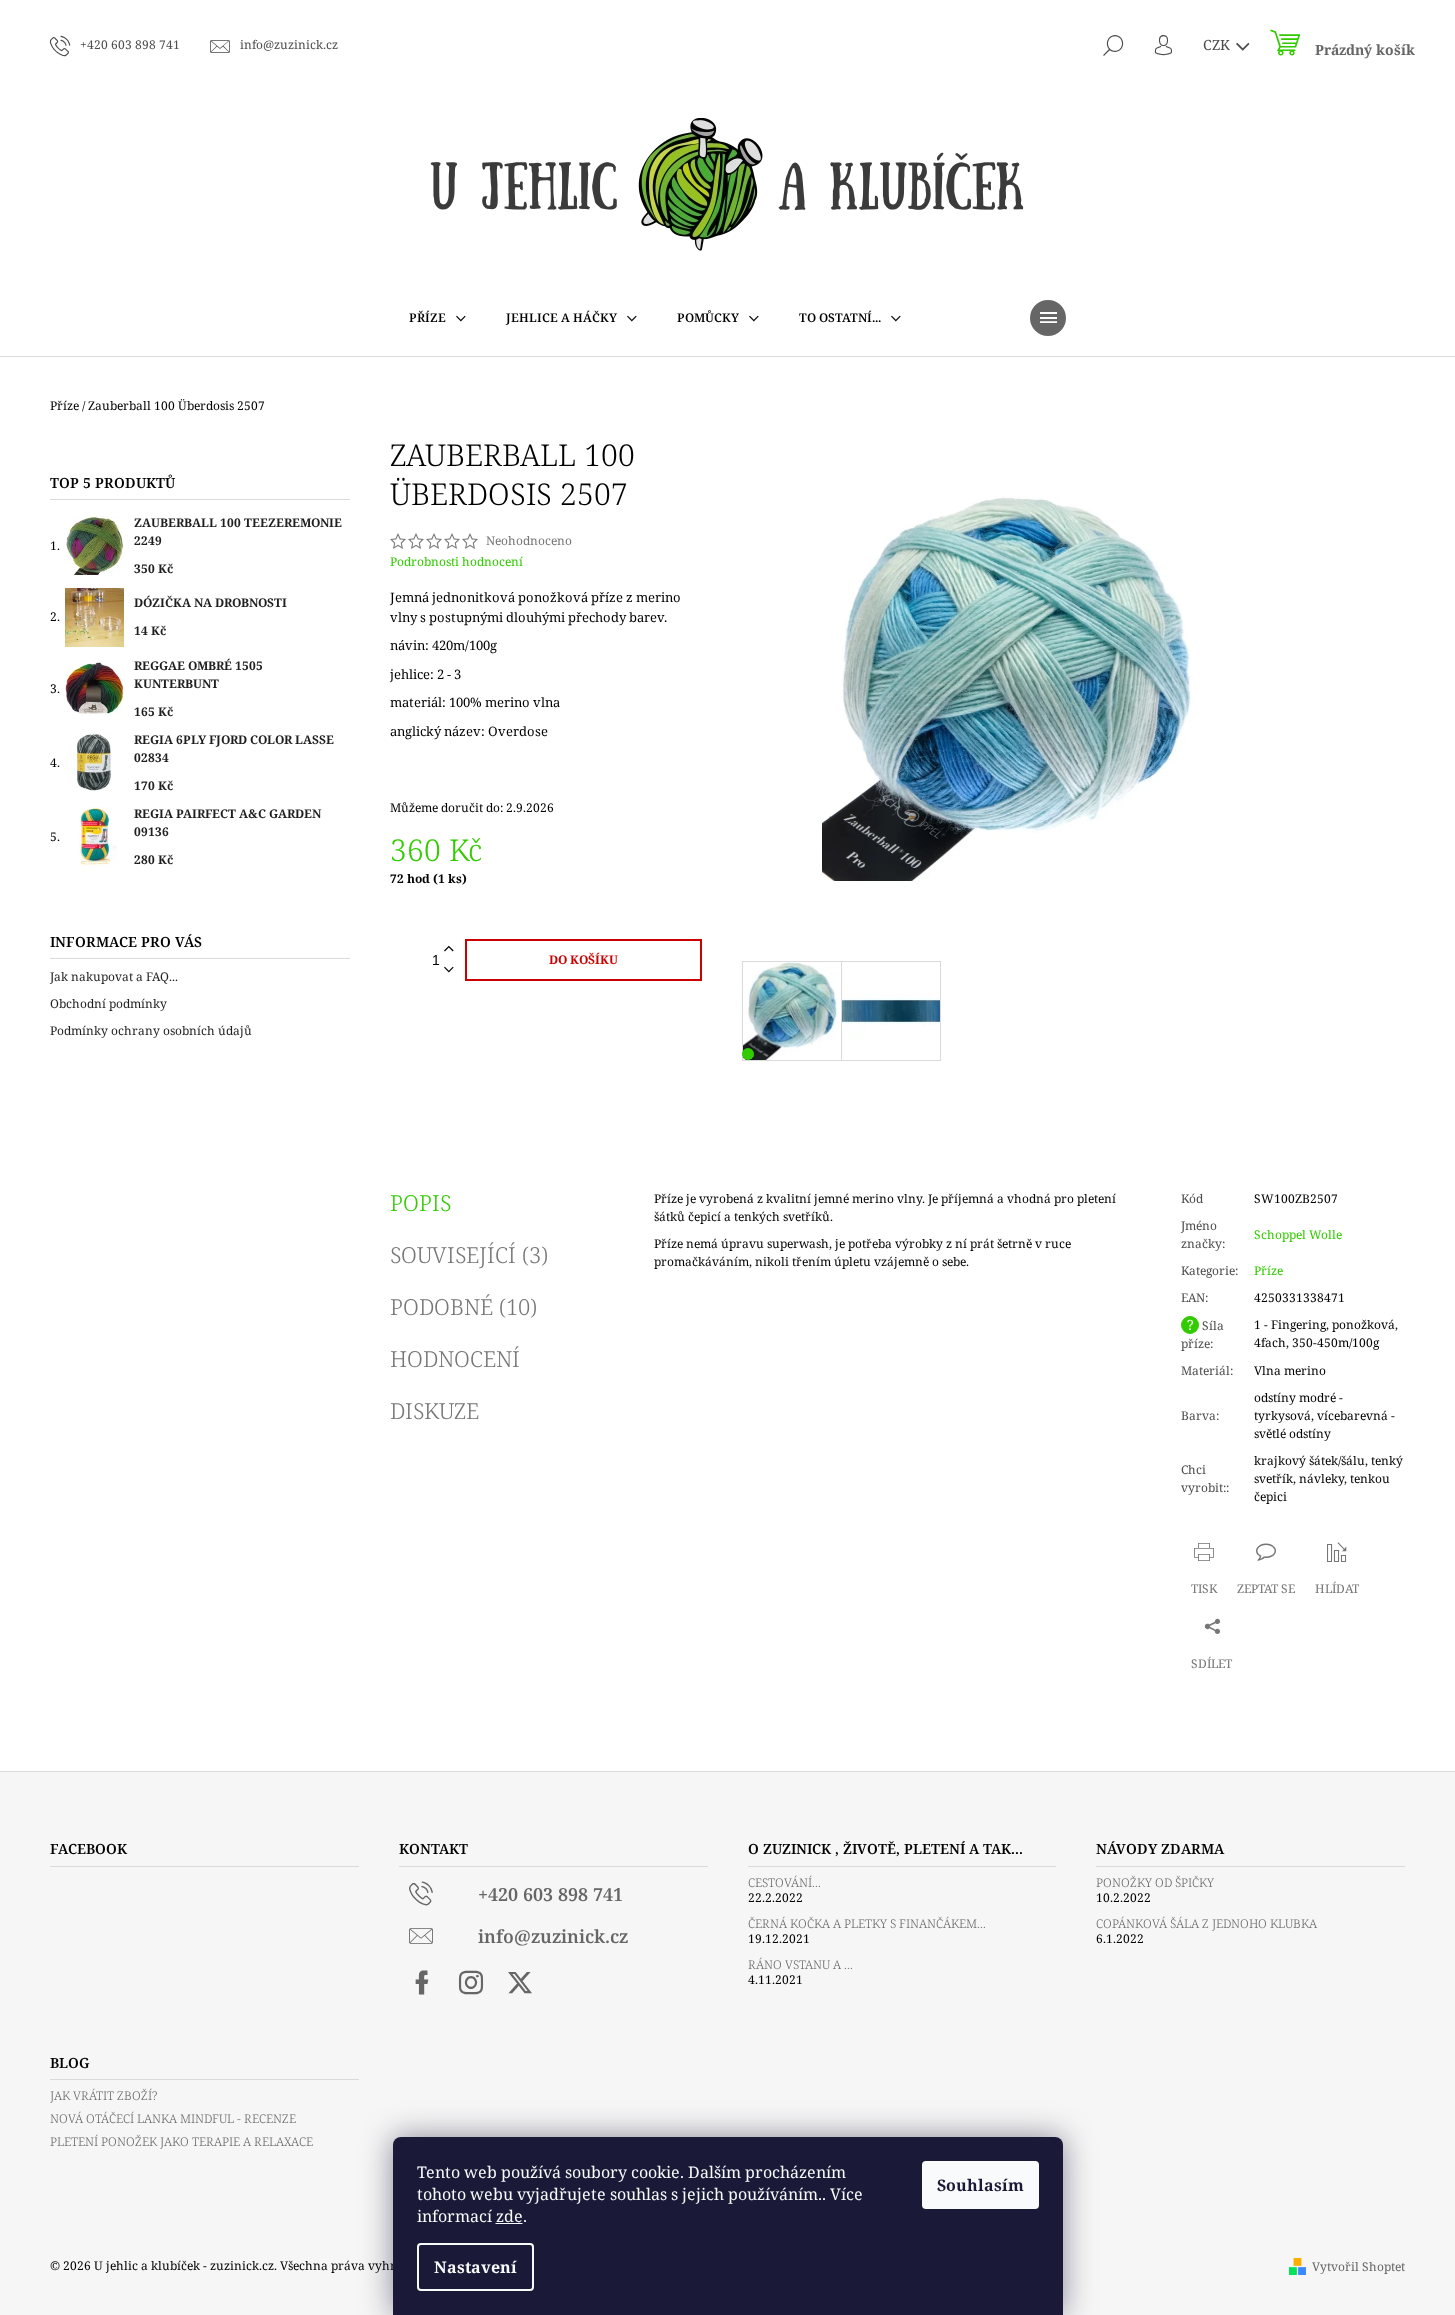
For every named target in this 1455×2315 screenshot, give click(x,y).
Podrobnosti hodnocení (456, 562)
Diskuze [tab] (434, 1410)
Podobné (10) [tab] (463, 1306)
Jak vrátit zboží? (103, 2095)
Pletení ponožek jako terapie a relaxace (181, 2141)
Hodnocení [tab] (455, 1358)
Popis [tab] (420, 1202)
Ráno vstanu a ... (800, 1964)
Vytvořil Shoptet (1358, 2266)
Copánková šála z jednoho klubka (1206, 1923)
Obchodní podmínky (108, 1003)
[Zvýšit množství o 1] (449, 949)
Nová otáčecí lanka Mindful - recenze (173, 2118)
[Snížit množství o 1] (449, 970)
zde (509, 2216)
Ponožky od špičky (1155, 1882)
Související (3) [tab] (469, 1254)
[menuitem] (437, 318)
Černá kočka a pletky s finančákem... (867, 1923)
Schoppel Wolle (1298, 1234)
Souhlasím (980, 2185)
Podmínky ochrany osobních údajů (151, 1030)
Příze (1268, 1270)
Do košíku (583, 959)
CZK (1218, 44)
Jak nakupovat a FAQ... (114, 976)
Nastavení (475, 2267)
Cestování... (784, 1882)
